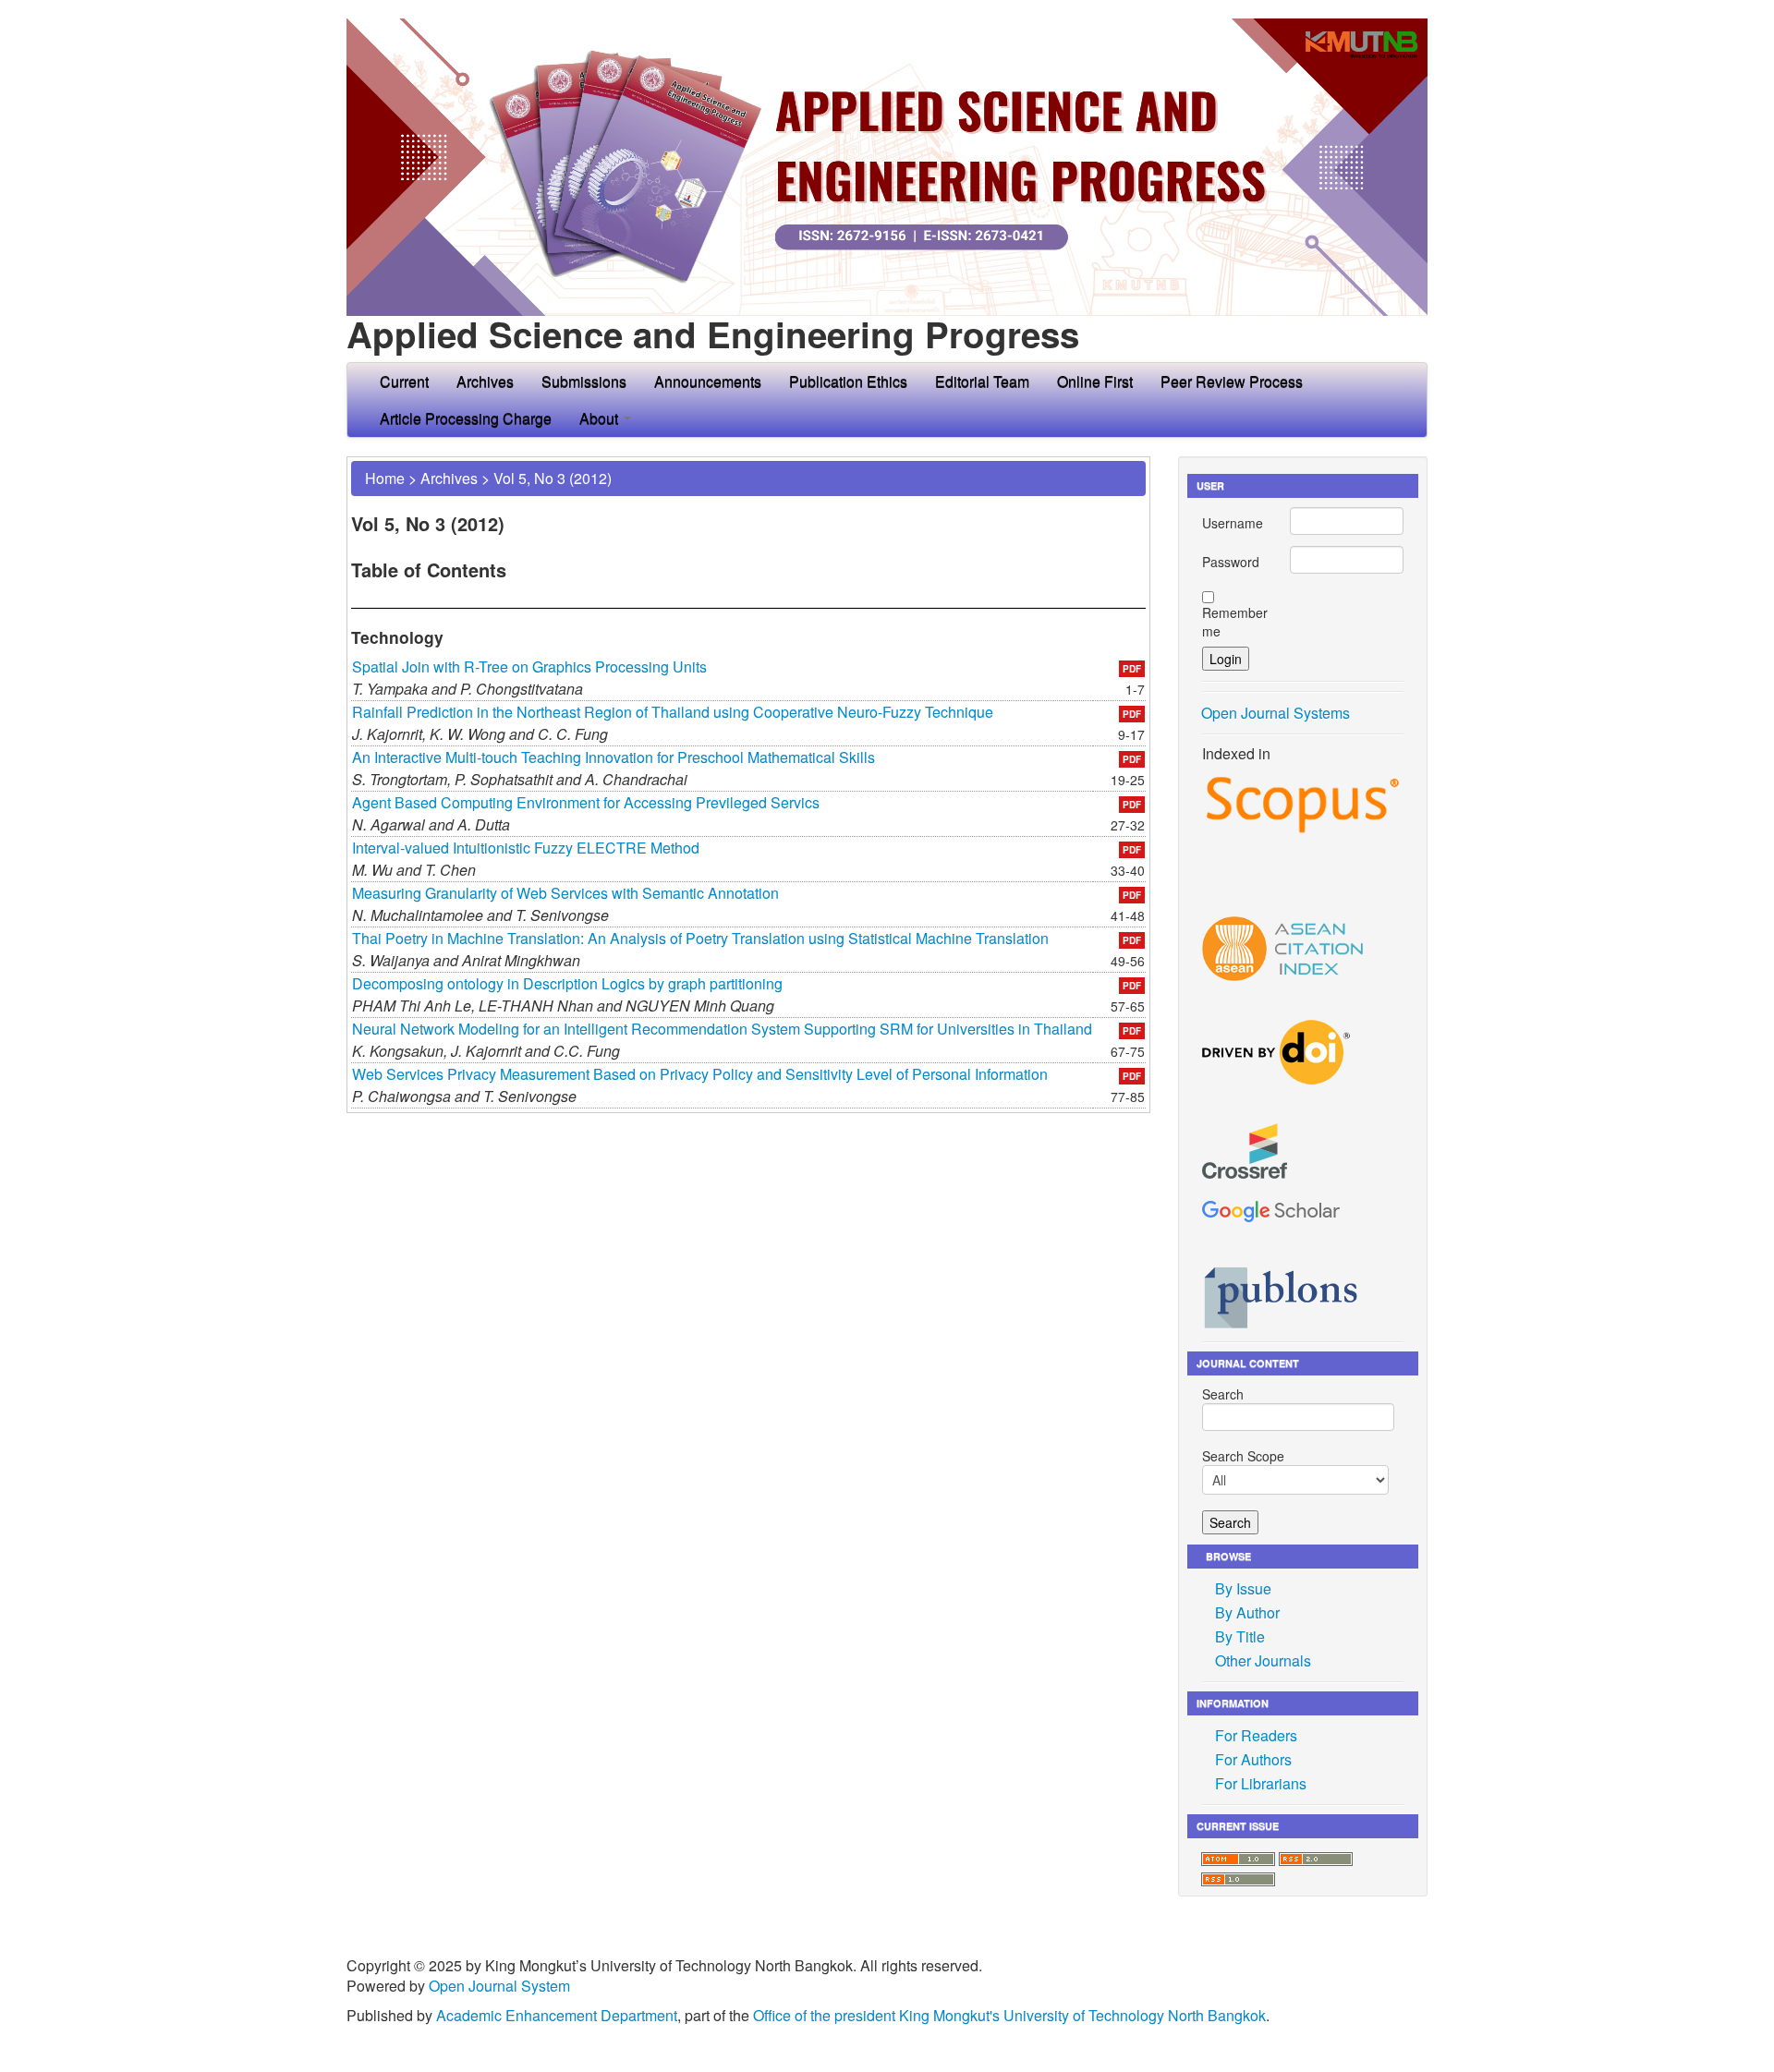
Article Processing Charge (466, 418)
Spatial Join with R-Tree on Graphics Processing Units (529, 666)
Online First (1095, 381)
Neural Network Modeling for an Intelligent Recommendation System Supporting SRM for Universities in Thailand (722, 1029)
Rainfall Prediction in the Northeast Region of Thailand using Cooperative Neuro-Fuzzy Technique (673, 712)
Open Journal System (499, 1986)
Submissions (584, 381)
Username (1233, 523)
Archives (485, 381)
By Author (1247, 1612)
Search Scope (1243, 1456)
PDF (1132, 669)
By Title (1240, 1636)
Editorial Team (982, 381)
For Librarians (1261, 1783)
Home (385, 478)
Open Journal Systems (1276, 713)
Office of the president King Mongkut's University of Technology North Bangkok (1009, 2015)
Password (1231, 562)
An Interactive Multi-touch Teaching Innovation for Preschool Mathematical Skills (614, 757)
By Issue (1243, 1588)
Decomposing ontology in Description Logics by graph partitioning (567, 983)
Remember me (1235, 622)
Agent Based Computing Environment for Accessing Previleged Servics (586, 802)
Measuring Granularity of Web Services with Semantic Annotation (565, 893)
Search (1223, 1394)
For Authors (1253, 1759)
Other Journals (1263, 1660)
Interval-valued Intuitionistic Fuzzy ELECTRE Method (526, 848)
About (601, 418)
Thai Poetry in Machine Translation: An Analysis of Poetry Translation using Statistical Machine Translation (700, 938)
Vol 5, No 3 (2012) (553, 478)
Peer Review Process (1232, 381)
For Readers (1256, 1735)
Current (404, 381)
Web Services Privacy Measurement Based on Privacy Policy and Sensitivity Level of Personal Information (700, 1074)
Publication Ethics (848, 381)
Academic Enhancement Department (557, 2015)
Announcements (708, 381)
